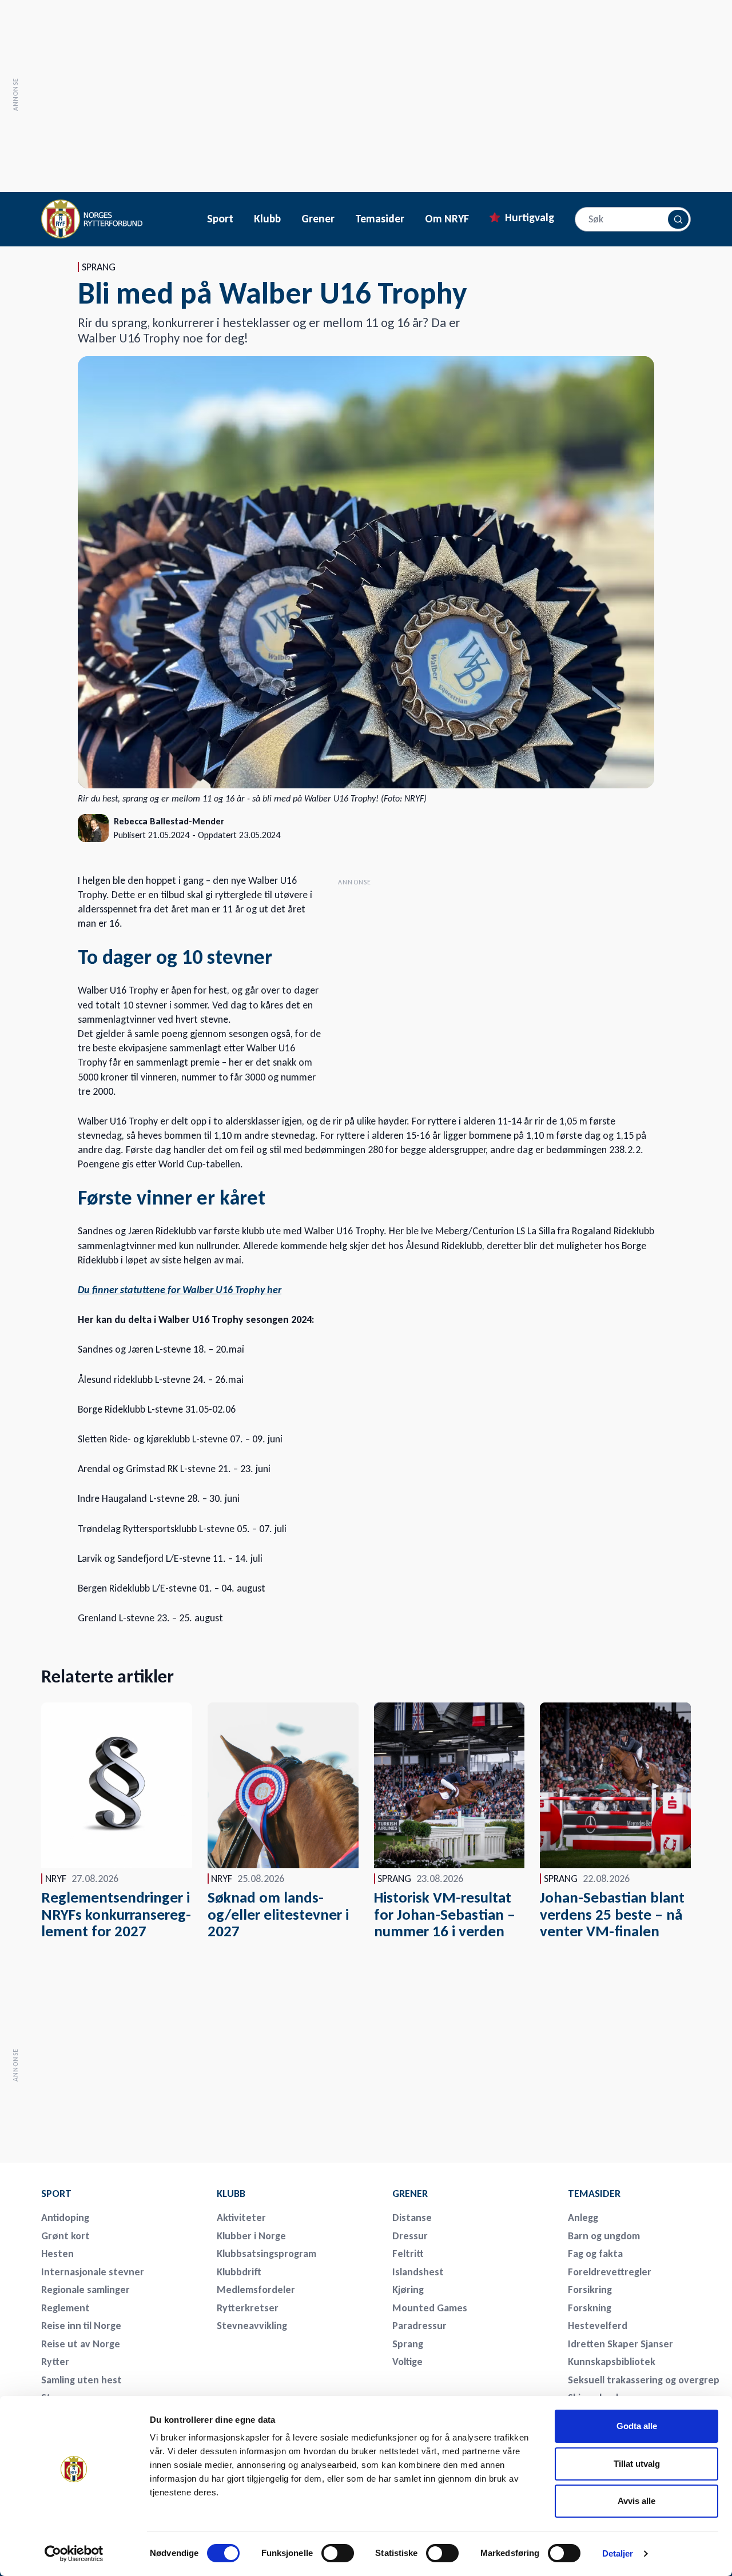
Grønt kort (65, 2236)
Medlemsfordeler (256, 2290)
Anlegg (583, 2218)
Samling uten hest (81, 2380)
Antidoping (65, 2218)
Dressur (410, 2236)
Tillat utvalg (637, 2464)
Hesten (57, 2254)
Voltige (407, 2362)
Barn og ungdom (604, 2236)
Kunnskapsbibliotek (612, 2362)
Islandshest (418, 2272)
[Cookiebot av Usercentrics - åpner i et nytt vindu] (74, 2554)
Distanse (412, 2218)
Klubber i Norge (251, 2236)
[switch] (338, 2553)
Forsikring (590, 2290)
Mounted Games (430, 2308)
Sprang (408, 2344)
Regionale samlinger (85, 2290)
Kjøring (408, 2290)
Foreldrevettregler (610, 2272)
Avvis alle (636, 2501)
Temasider (380, 219)
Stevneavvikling (252, 2326)
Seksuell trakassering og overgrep (644, 2380)
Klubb (267, 219)
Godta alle (637, 2426)
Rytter (55, 2362)
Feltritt (408, 2254)
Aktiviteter (241, 2218)
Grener (318, 219)
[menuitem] (121, 2194)
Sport (220, 219)
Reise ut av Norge (81, 2344)
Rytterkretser (248, 2308)
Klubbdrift (239, 2272)
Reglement (65, 2308)
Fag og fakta (595, 2254)
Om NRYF (447, 219)
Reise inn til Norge (81, 2326)
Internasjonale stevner (93, 2272)
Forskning (590, 2308)
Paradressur (419, 2326)
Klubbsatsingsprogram (266, 2254)
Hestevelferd (598, 2326)
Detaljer (618, 2553)
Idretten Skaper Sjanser (620, 2344)
